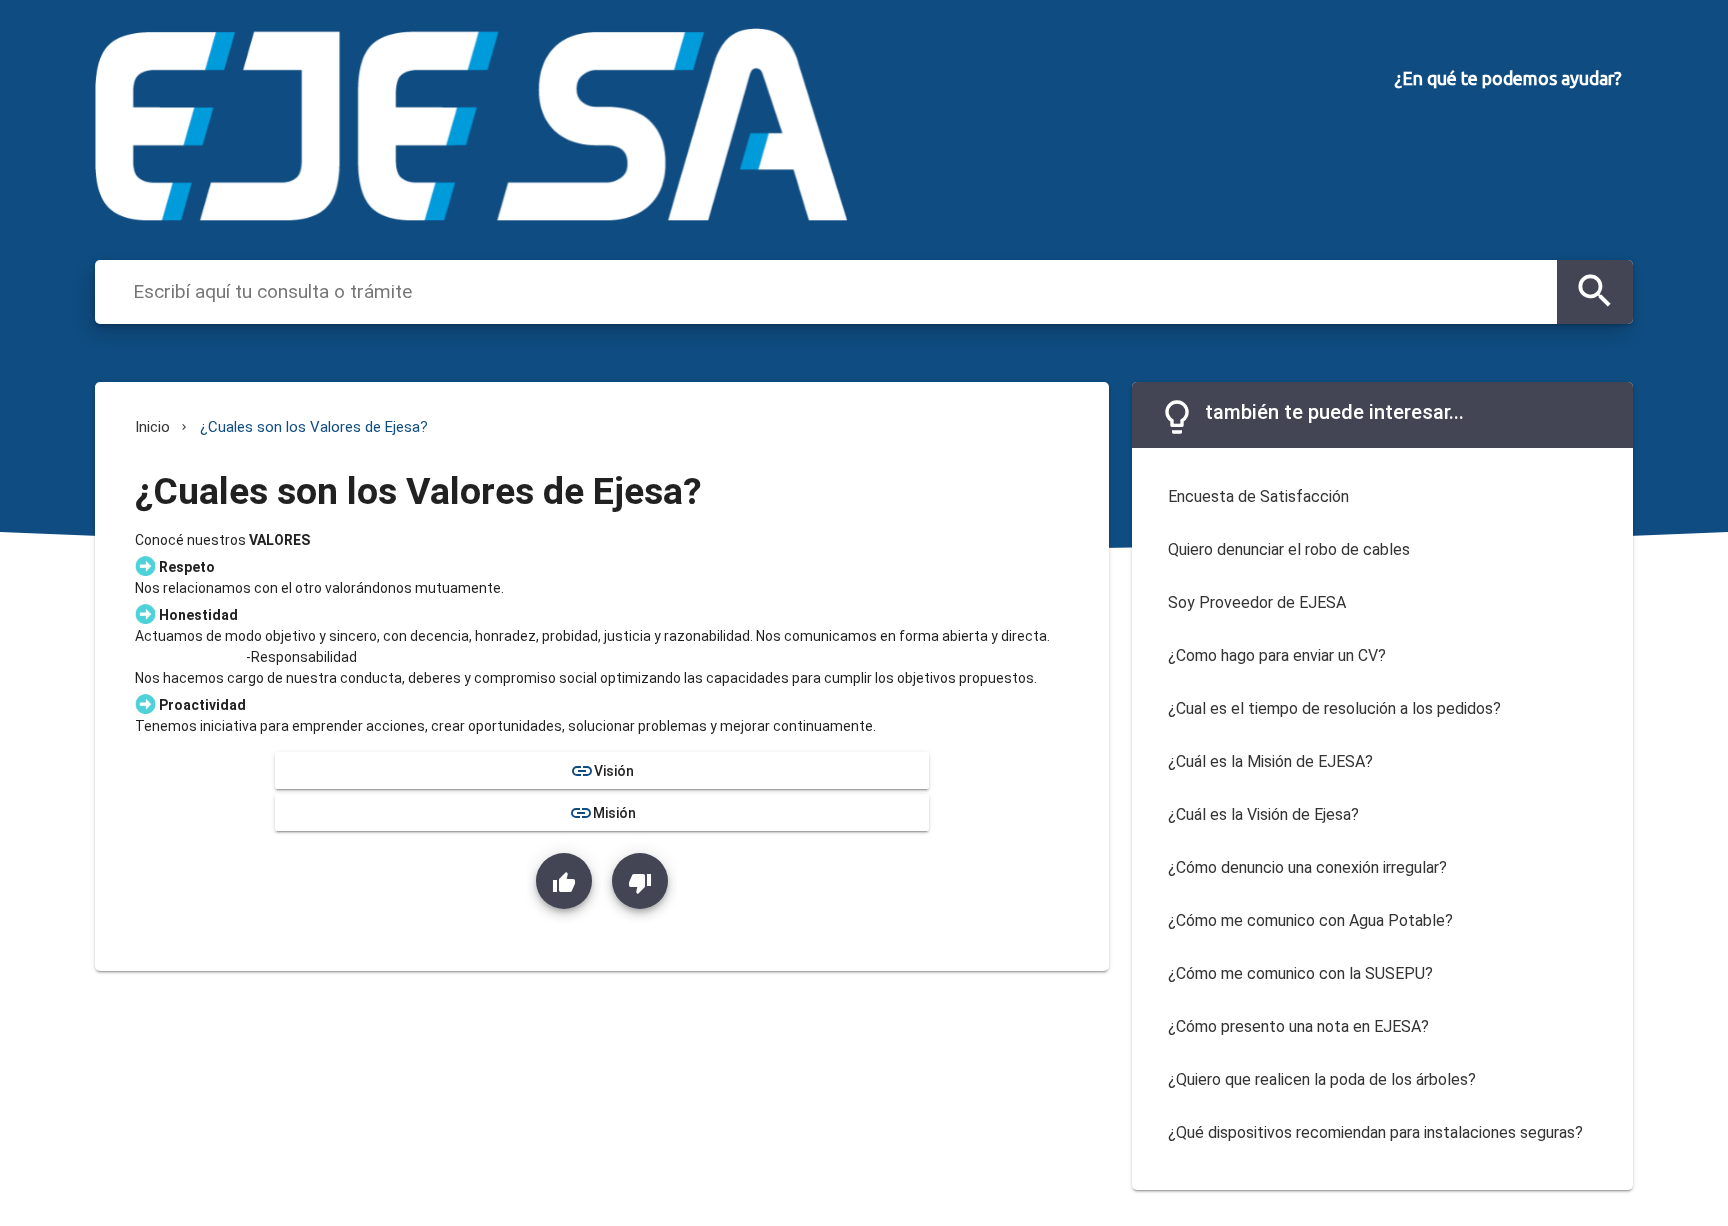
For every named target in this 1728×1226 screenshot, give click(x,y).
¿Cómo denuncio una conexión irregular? (1307, 867)
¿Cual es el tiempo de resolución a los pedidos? (1334, 708)
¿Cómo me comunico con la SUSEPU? (1300, 973)
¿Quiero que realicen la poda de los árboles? (1322, 1079)
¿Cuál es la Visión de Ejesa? (1263, 814)
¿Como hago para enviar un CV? (1277, 655)
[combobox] (840, 291)
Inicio (152, 427)
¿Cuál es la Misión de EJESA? (1270, 761)
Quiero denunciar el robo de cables (1289, 549)
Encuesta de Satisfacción (1258, 496)
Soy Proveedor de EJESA (1257, 602)
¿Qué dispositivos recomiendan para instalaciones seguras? (1375, 1132)
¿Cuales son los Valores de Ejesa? (314, 427)
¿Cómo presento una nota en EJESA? (1298, 1026)
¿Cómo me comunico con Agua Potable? (1310, 920)
